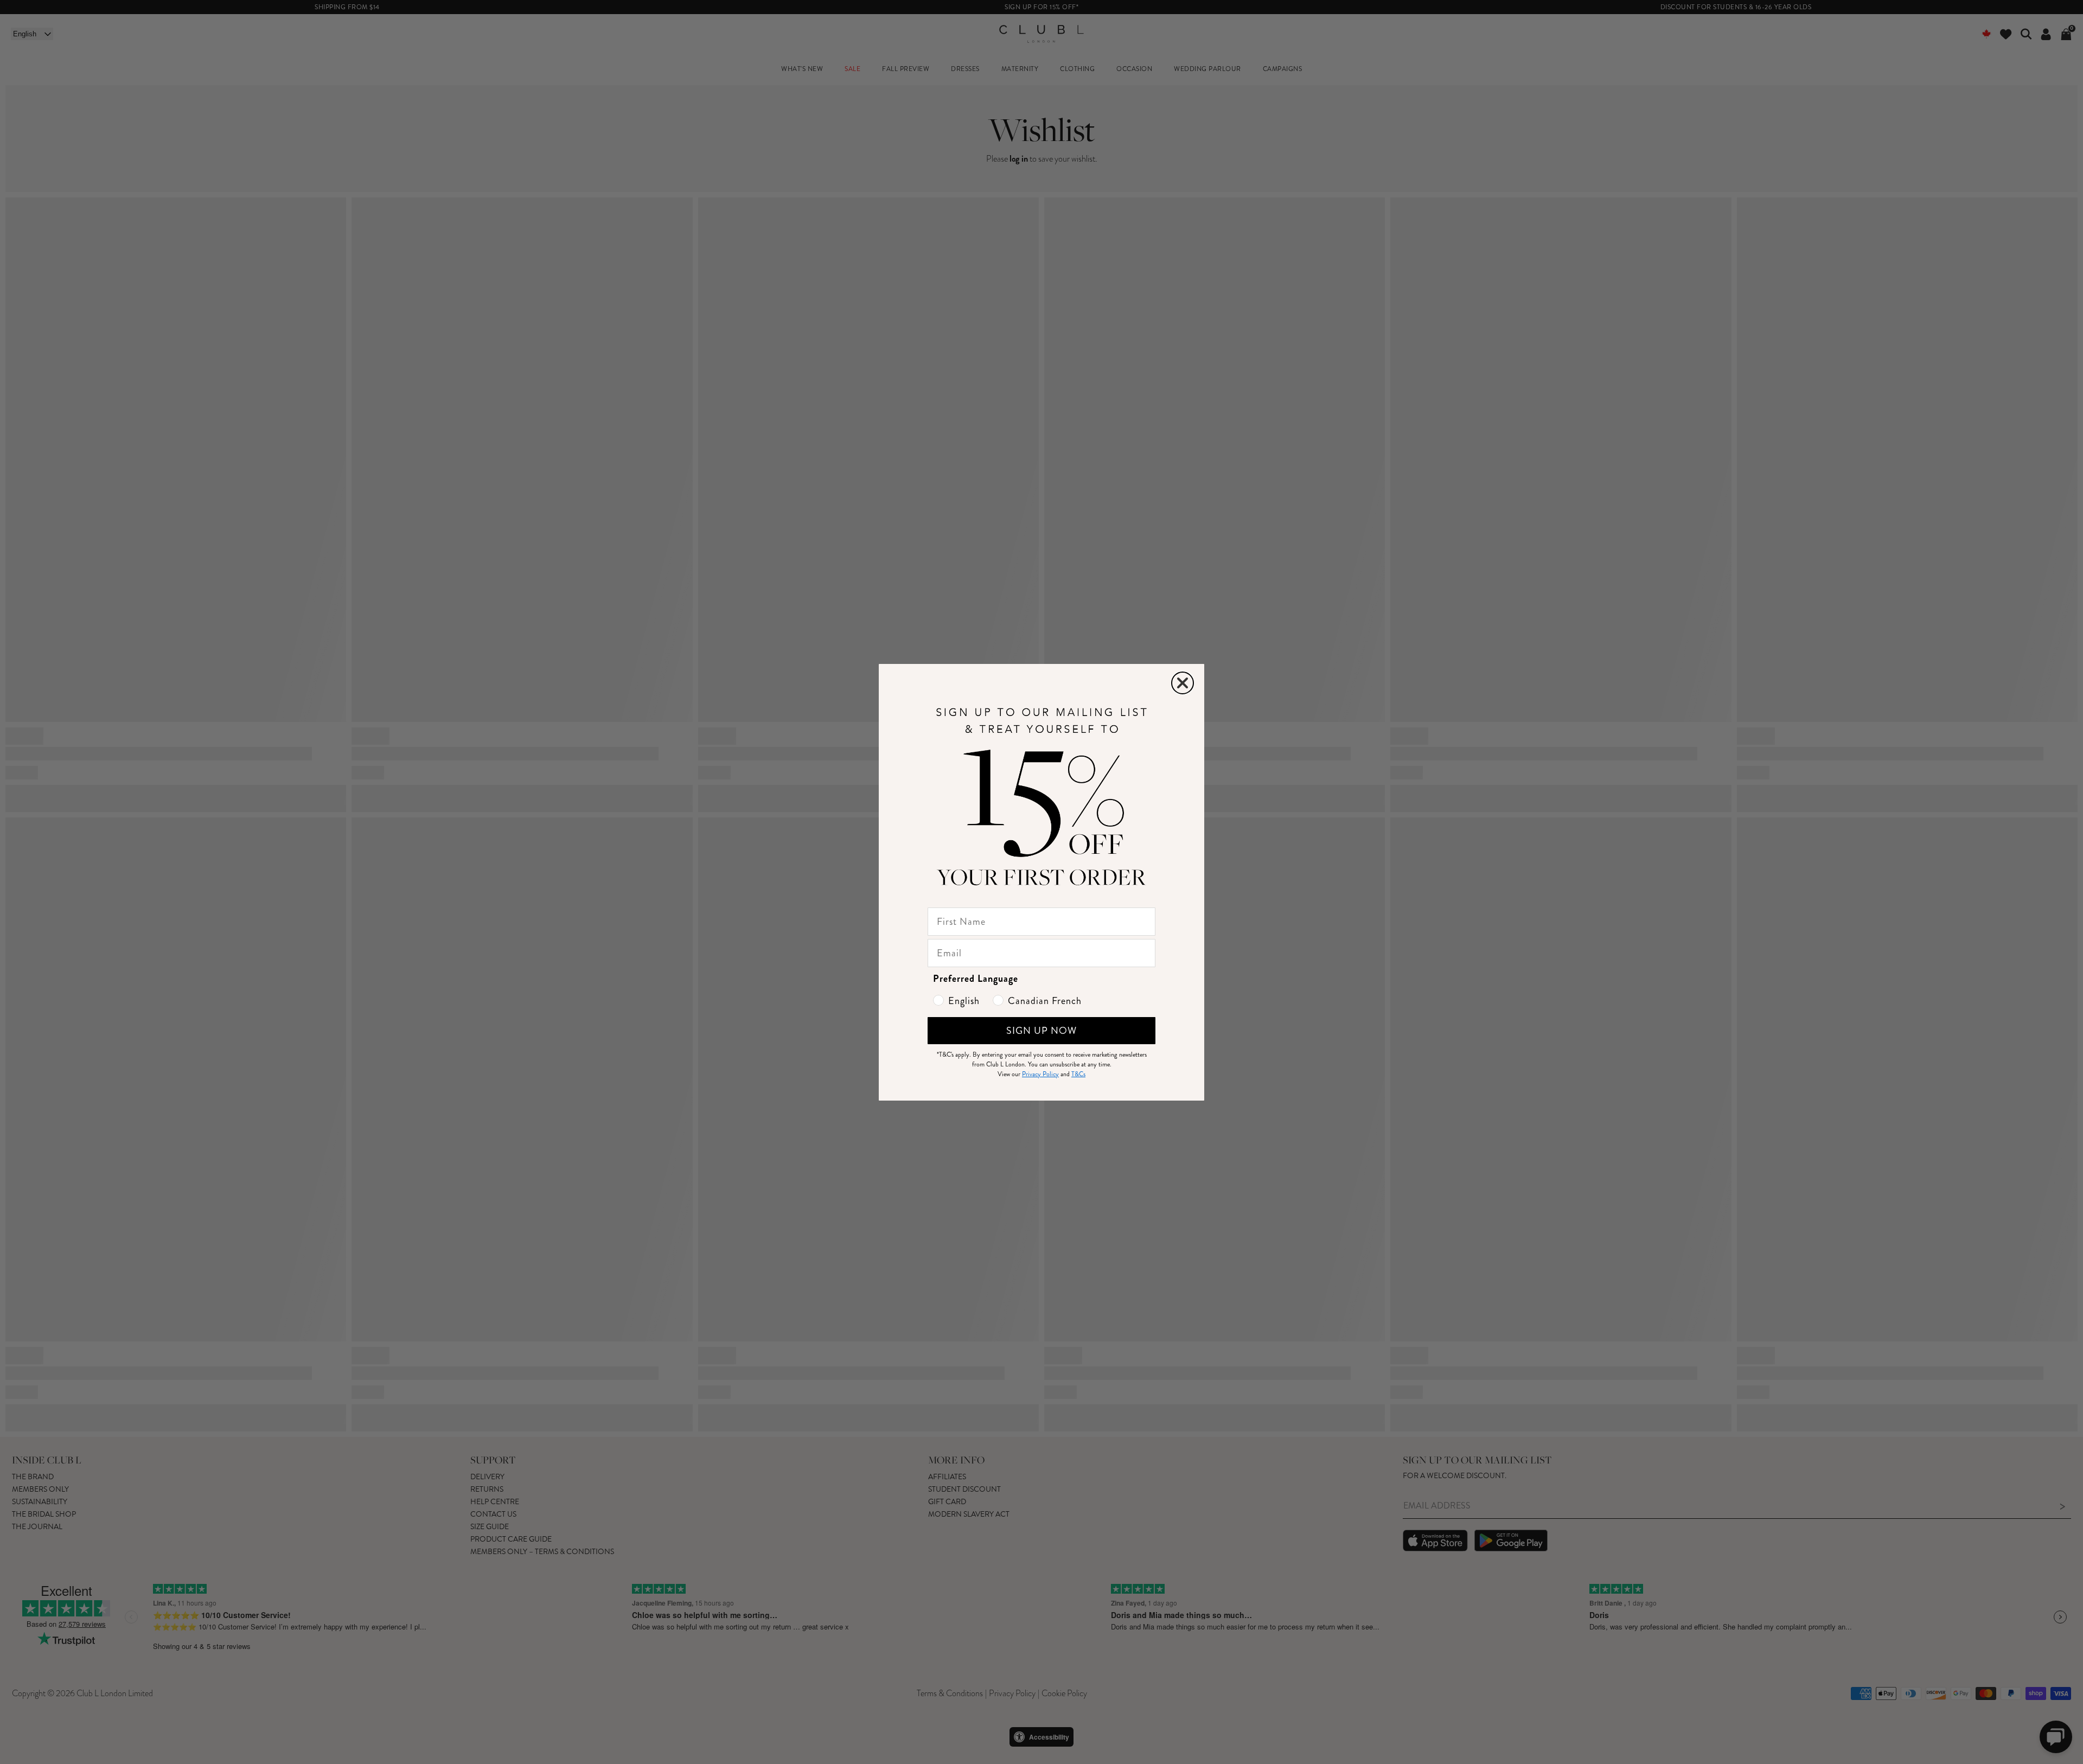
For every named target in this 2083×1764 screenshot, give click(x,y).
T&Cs (1078, 1074)
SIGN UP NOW (1041, 1031)
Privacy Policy (1040, 1074)
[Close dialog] (1183, 683)
